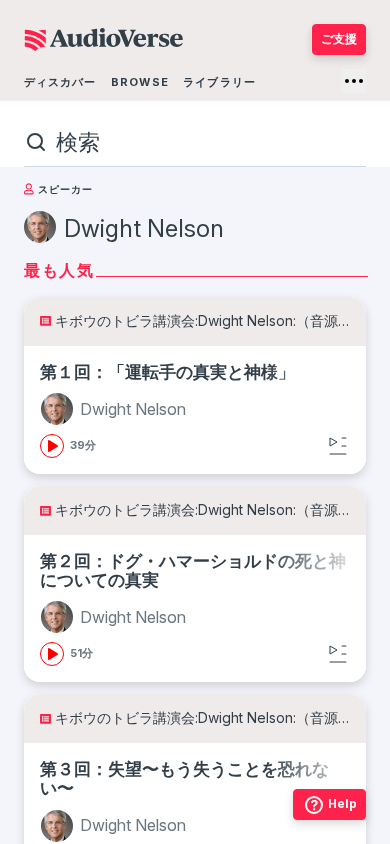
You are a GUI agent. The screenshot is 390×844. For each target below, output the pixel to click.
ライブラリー (219, 82)
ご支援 (339, 38)
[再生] (52, 446)
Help (342, 803)
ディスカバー (60, 82)
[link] (195, 410)
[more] (354, 81)
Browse (140, 82)
